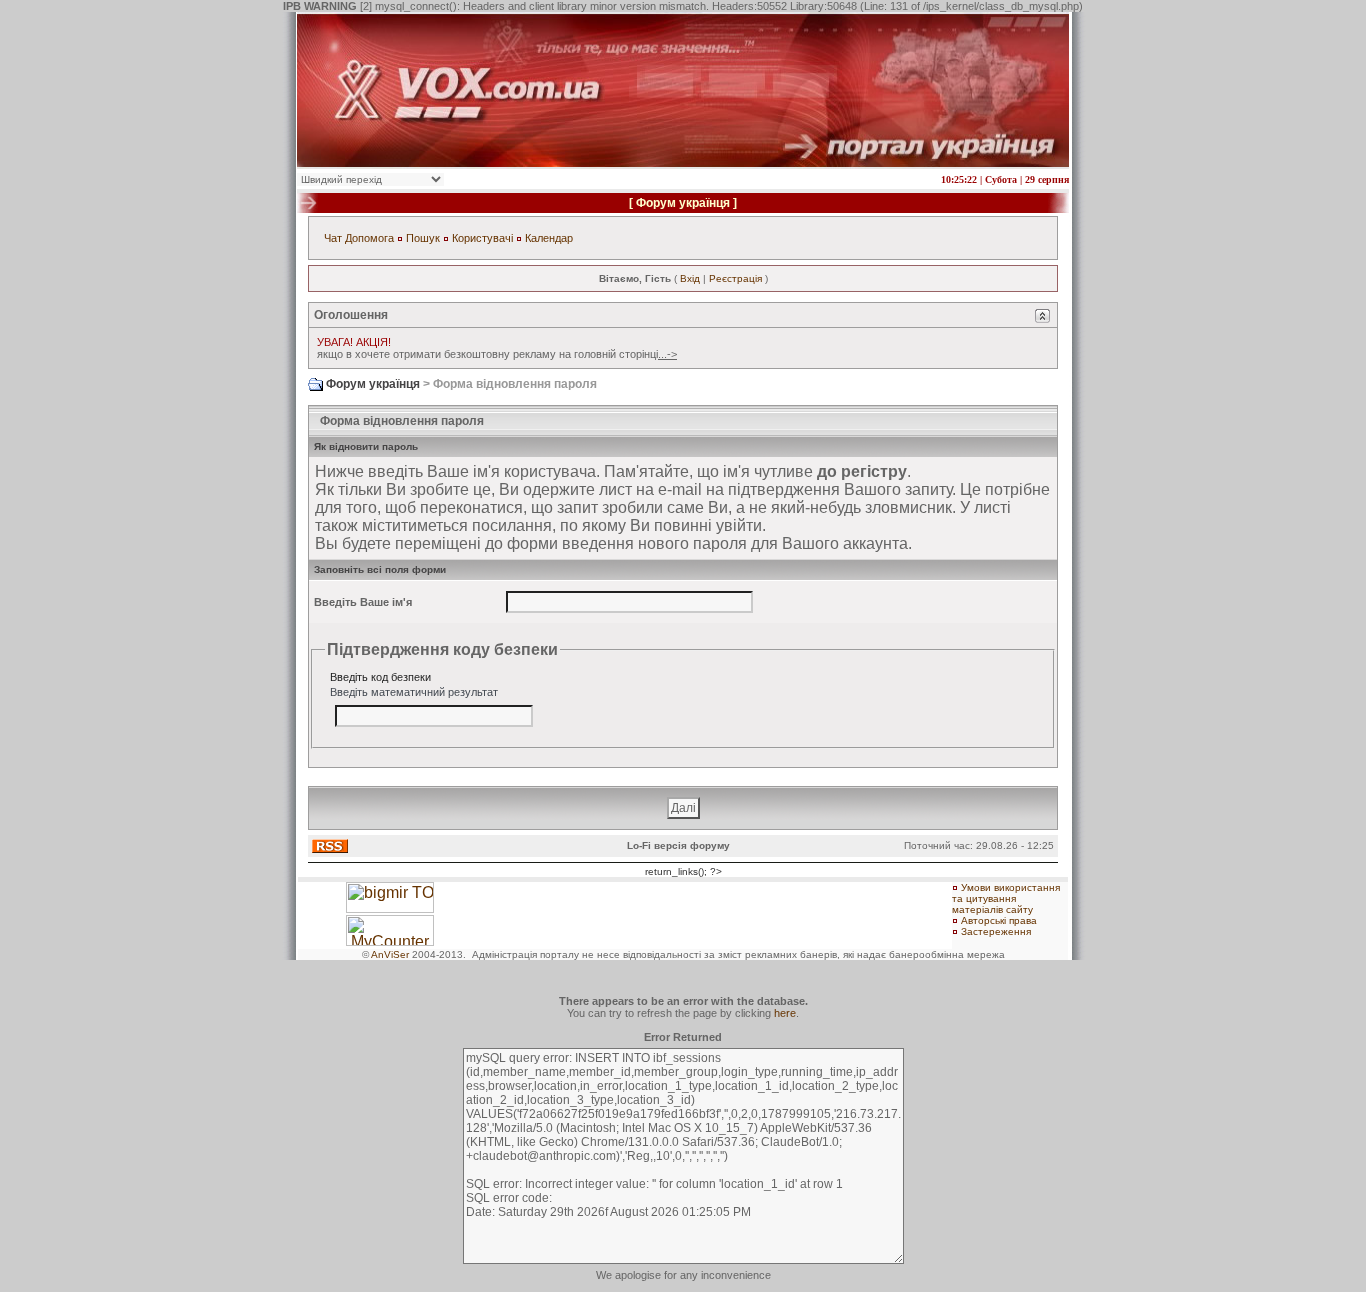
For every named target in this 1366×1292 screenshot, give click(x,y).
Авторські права (999, 920)
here (785, 1013)
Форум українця (683, 203)
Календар (549, 238)
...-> (667, 354)
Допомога (369, 238)
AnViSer (390, 954)
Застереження (996, 931)
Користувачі (482, 238)
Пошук (423, 238)
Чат (333, 238)
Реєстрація (735, 278)
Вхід (690, 278)
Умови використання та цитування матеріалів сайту (1006, 898)
